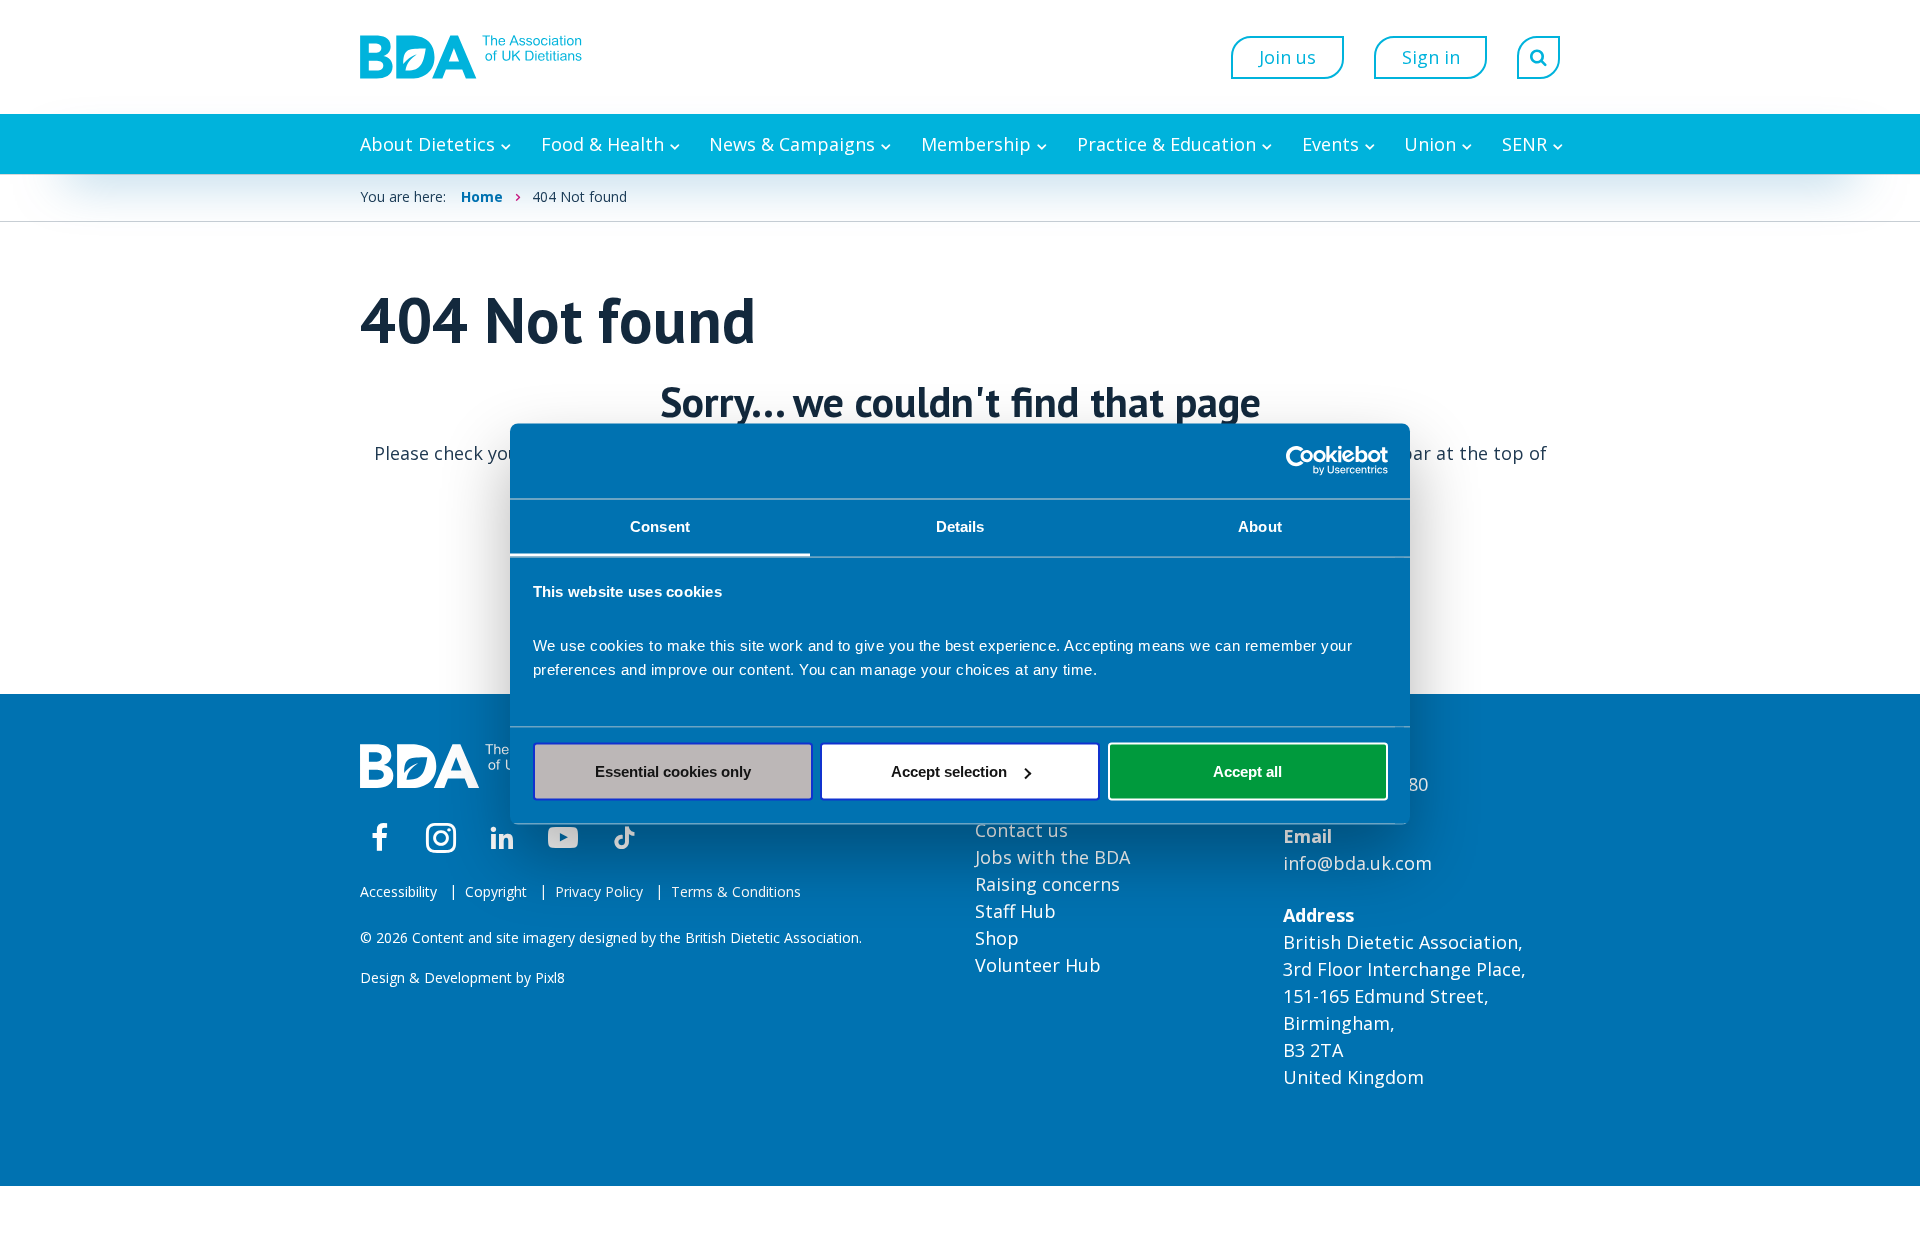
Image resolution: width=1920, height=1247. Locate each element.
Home (482, 196)
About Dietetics (427, 144)
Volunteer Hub (1038, 965)
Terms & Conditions (736, 891)
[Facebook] (380, 838)
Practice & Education (1166, 144)
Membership (976, 144)
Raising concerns (1047, 884)
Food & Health (602, 144)
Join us (1287, 57)
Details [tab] (960, 525)
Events (1330, 144)
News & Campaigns (792, 144)
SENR (1524, 144)
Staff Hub (1015, 911)
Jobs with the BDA (1052, 857)
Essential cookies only (673, 771)
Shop (997, 938)
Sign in (1431, 57)
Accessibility (398, 891)
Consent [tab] (660, 525)
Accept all (1247, 771)
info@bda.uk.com (1357, 863)
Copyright (496, 891)
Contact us (1021, 830)
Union (1430, 144)
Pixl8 (550, 977)
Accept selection (949, 771)
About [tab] (1260, 525)
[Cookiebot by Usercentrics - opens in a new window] (1300, 461)
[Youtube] (563, 838)
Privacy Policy (599, 891)
